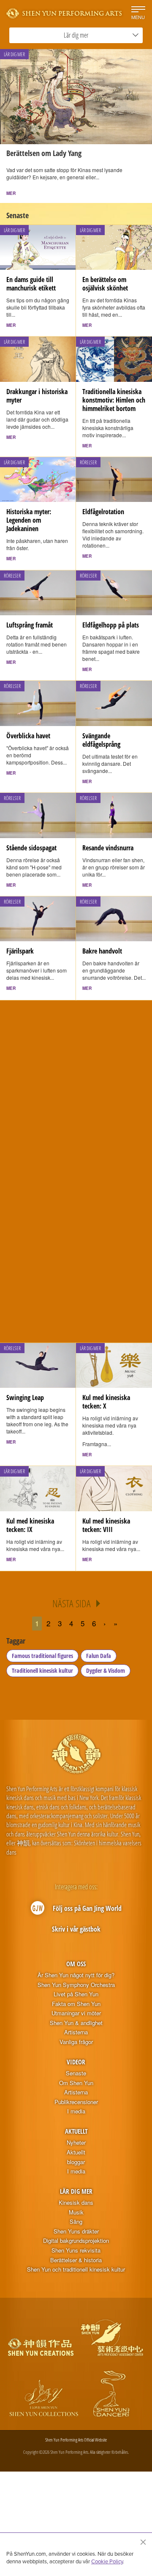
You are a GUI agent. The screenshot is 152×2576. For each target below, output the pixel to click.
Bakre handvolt (102, 951)
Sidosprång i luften (107, 1285)
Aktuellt (76, 2131)
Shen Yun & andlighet (76, 2023)
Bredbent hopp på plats (37, 1063)
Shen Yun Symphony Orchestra (76, 1985)
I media (76, 2111)
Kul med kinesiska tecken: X (106, 1402)
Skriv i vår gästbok (76, 1929)
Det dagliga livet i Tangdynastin (105, 1178)
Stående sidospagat (31, 848)
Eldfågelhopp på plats (111, 625)
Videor (76, 2062)
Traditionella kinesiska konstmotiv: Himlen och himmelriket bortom (114, 400)
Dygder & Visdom (106, 1670)
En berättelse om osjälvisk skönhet (105, 284)
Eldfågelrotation (103, 512)
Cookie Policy (107, 2561)
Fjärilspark (20, 951)
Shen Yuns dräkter (76, 2231)
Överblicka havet (28, 736)
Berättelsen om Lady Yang (44, 153)
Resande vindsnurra (108, 848)
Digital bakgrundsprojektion (76, 2241)
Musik (76, 2212)
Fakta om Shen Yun (76, 2004)
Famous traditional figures (42, 1656)
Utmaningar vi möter (76, 2013)
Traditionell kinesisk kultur (42, 1670)
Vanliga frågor (76, 2042)
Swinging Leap (25, 1398)
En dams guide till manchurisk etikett (31, 284)
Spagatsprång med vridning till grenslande (37, 1178)
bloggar (76, 2162)
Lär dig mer (76, 2191)
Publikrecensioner (76, 2102)
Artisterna (76, 2032)
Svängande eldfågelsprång (101, 740)
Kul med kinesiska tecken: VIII (106, 1525)
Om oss (76, 1964)
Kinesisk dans (76, 2203)
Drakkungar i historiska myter (37, 396)
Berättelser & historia (76, 2260)
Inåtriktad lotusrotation (113, 1063)
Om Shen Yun (76, 2083)
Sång (76, 2222)
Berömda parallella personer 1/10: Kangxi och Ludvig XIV (35, 1294)
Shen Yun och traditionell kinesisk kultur (76, 2269)
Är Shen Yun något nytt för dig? (76, 1975)
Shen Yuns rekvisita (76, 2250)
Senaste (76, 2073)
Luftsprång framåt (30, 625)
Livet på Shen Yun (76, 1994)
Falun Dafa (99, 1656)
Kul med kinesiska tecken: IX (30, 1525)
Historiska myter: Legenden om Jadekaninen (29, 520)
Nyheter (76, 2143)
